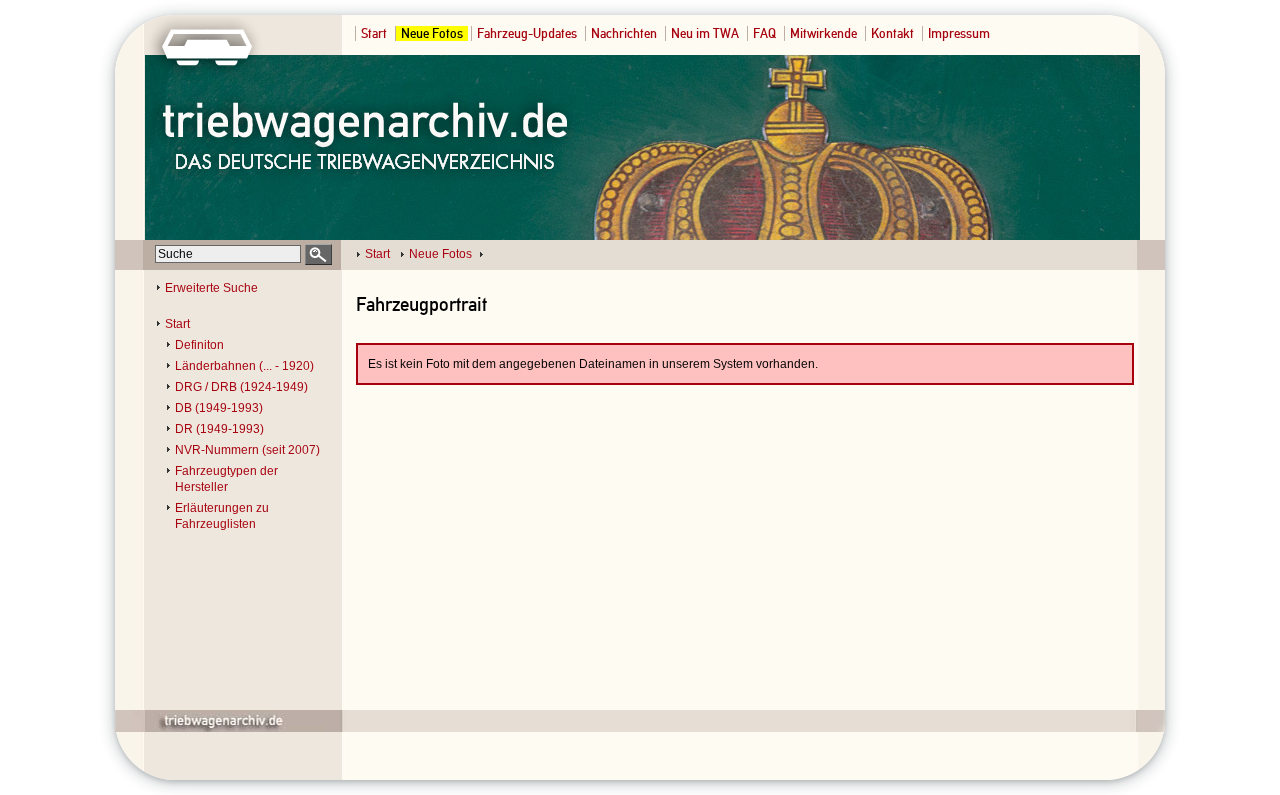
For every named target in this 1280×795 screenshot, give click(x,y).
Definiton (199, 345)
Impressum (959, 33)
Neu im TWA (705, 33)
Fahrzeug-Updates (527, 33)
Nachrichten (624, 33)
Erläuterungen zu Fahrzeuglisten (222, 516)
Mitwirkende (823, 33)
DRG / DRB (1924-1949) (241, 387)
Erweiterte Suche (211, 288)
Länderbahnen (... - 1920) (244, 366)
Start (374, 33)
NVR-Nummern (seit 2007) (247, 450)
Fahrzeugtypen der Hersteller (226, 479)
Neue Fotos (432, 33)
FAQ (764, 33)
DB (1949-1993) (219, 408)
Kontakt (892, 33)
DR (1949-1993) (219, 429)
